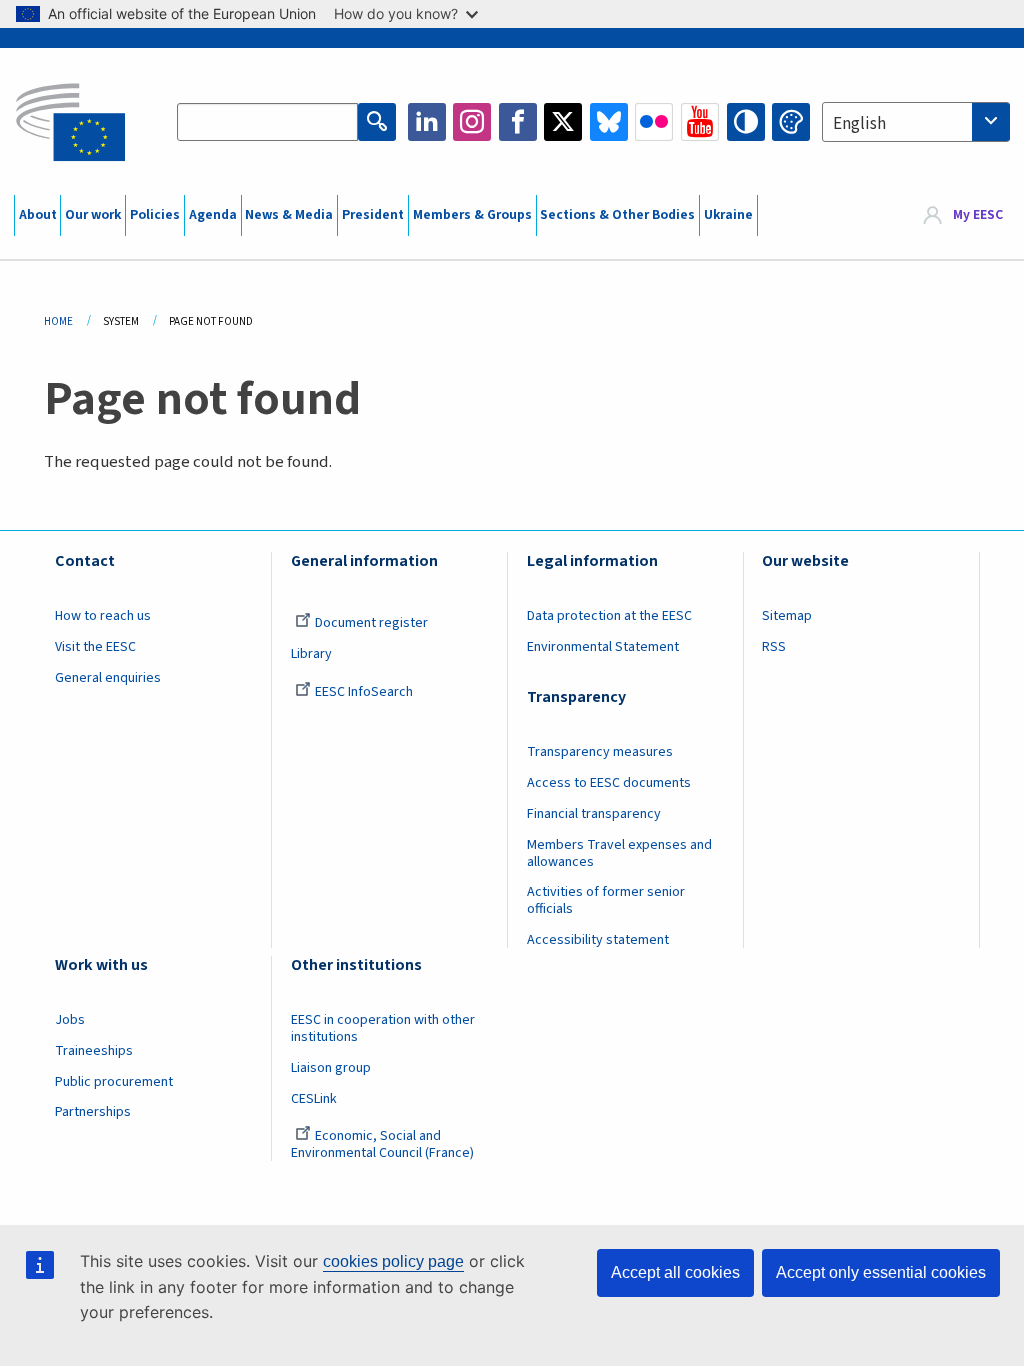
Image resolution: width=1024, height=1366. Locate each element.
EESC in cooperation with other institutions (383, 1028)
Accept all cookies (675, 1272)
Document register (371, 623)
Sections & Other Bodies (617, 215)
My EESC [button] (978, 215)
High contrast (746, 122)
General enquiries (108, 678)
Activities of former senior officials (606, 900)
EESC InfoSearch (364, 692)
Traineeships (94, 1051)
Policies (155, 215)
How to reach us (103, 616)
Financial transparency (594, 814)
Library (311, 654)
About (38, 215)
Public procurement (114, 1082)
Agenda (213, 215)
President (373, 215)
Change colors (791, 122)
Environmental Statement (603, 647)
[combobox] (916, 122)
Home (58, 321)
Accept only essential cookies (881, 1272)
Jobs (70, 1020)
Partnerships (93, 1112)
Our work (93, 215)
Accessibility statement (598, 940)
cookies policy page (393, 1261)
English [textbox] (859, 124)
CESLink (314, 1099)
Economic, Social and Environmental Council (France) (384, 1144)
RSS (774, 647)
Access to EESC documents (609, 783)
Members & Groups (472, 215)
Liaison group (331, 1068)
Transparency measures (600, 752)
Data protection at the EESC (609, 616)
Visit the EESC (95, 647)
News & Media (289, 215)
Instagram (472, 122)
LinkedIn (427, 122)
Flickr (654, 122)
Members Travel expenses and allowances (619, 853)
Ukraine (728, 215)
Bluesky (609, 122)
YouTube (700, 122)
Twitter (563, 122)
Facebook (518, 122)
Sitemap (787, 616)
